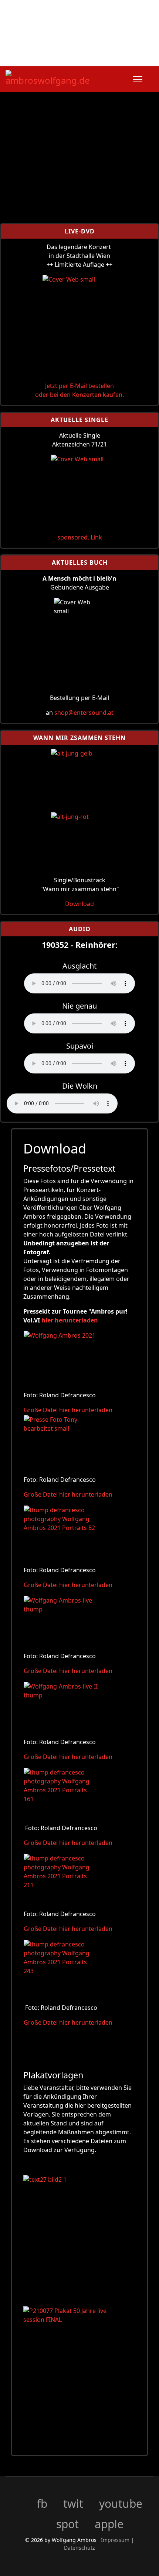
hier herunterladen (70, 1320)
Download (79, 904)
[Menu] (138, 79)
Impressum (116, 2540)
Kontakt (63, 54)
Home (37, 54)
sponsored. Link (80, 537)
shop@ (64, 713)
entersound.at (94, 713)
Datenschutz (79, 2548)
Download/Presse (106, 54)
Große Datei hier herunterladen (68, 1410)
